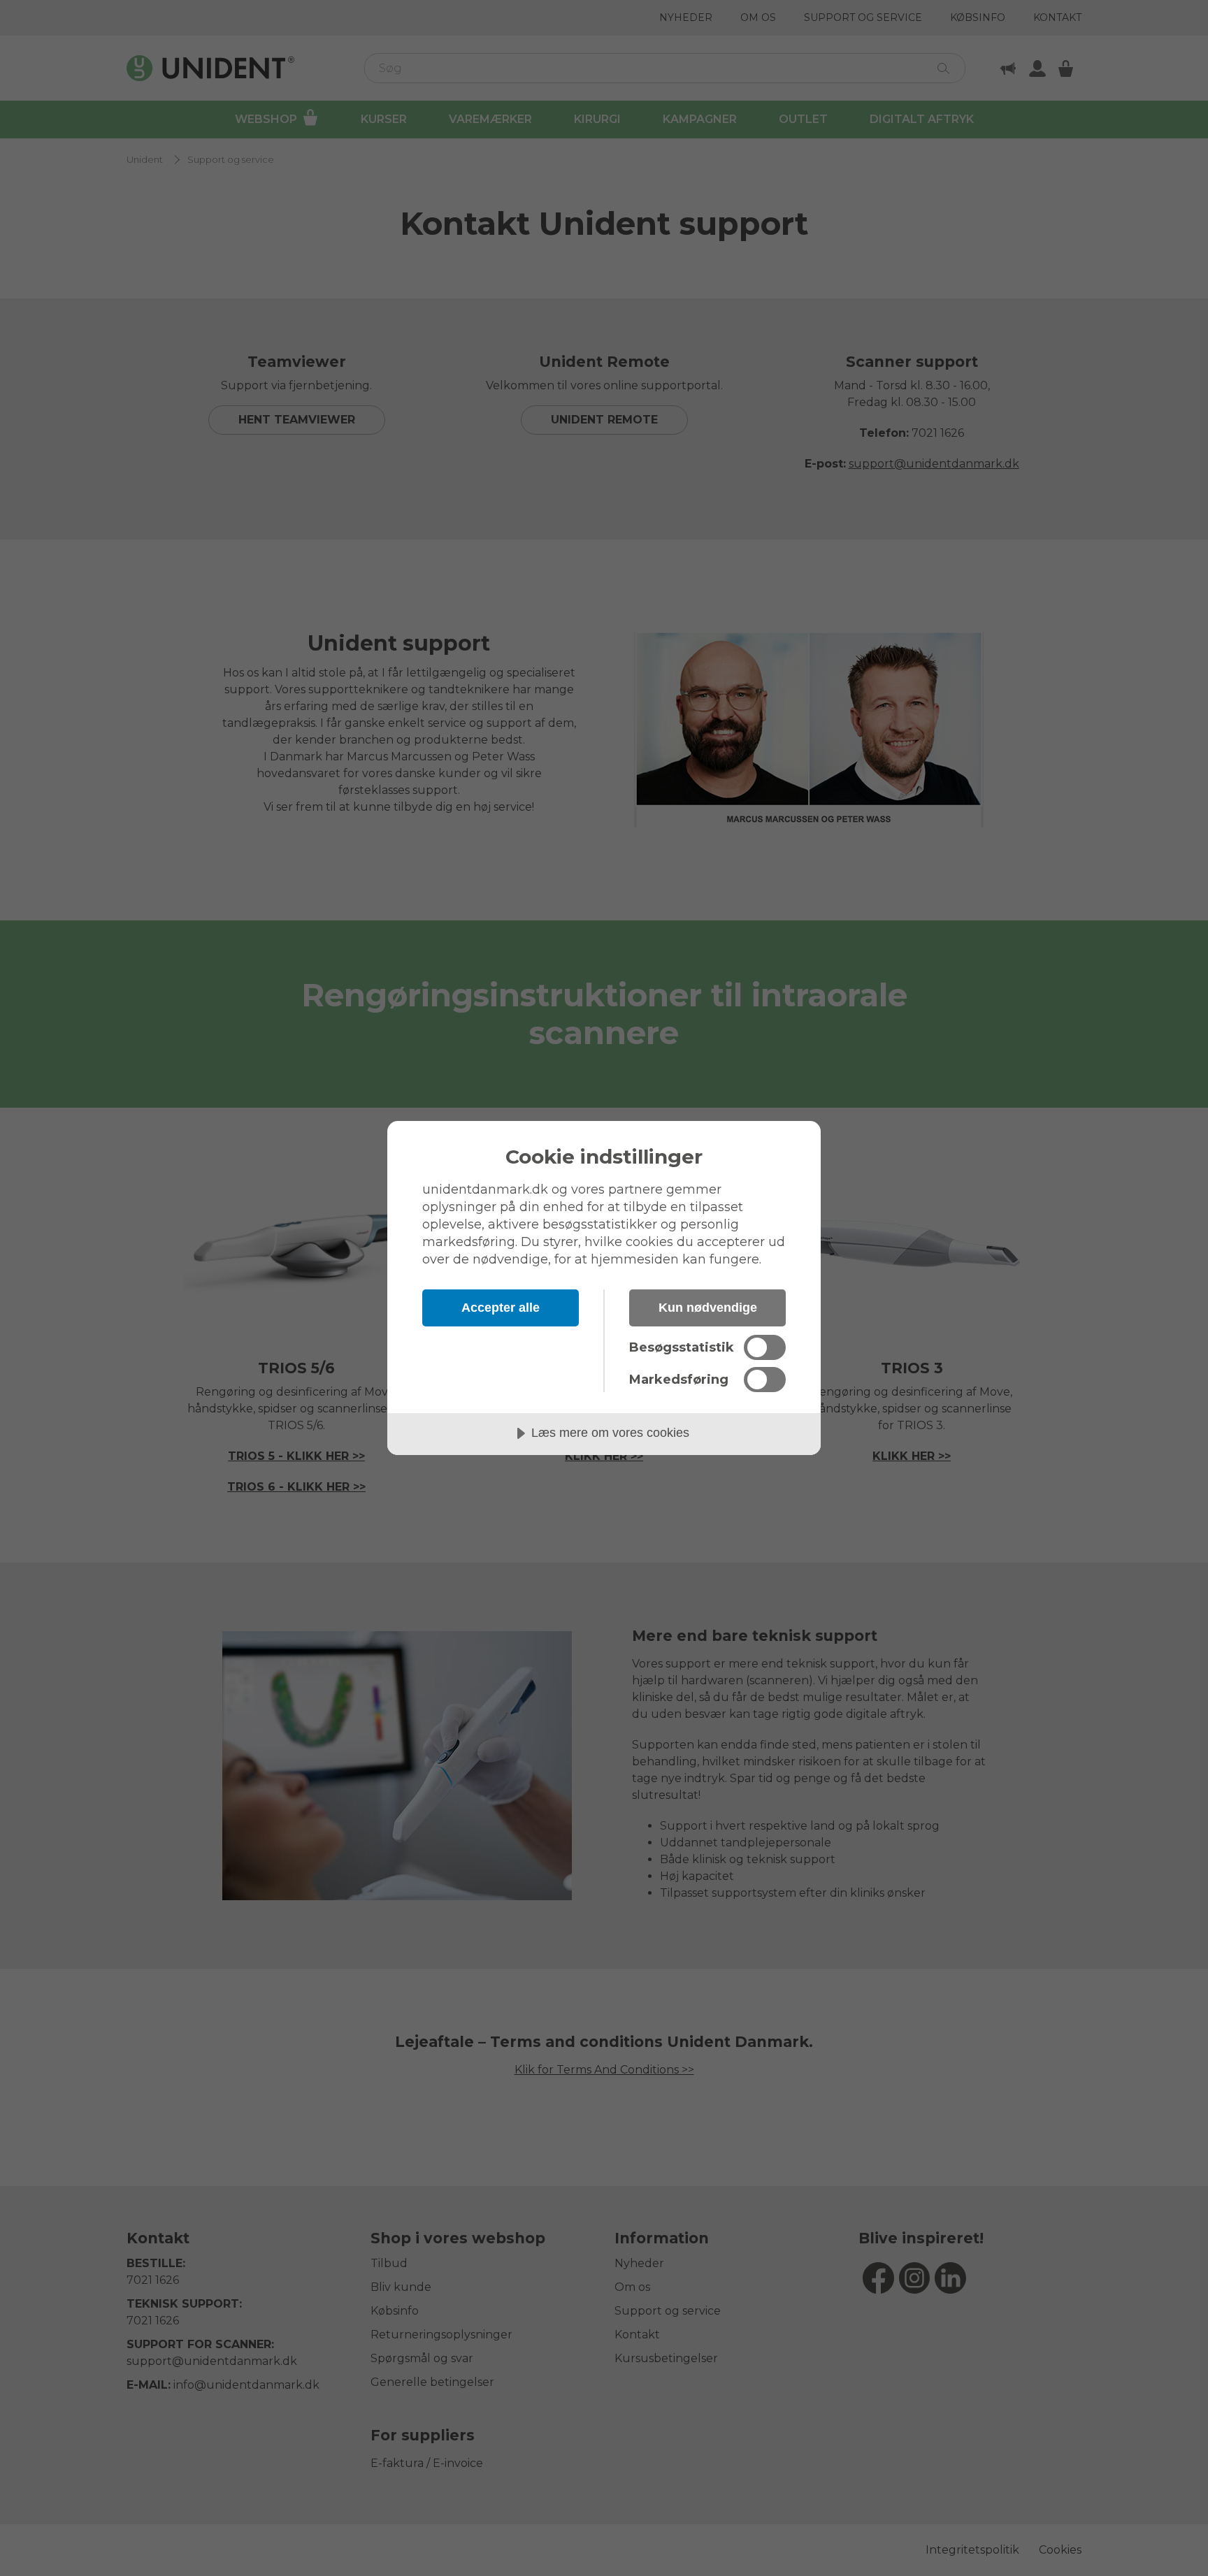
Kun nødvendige (708, 1308)
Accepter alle (501, 1308)
